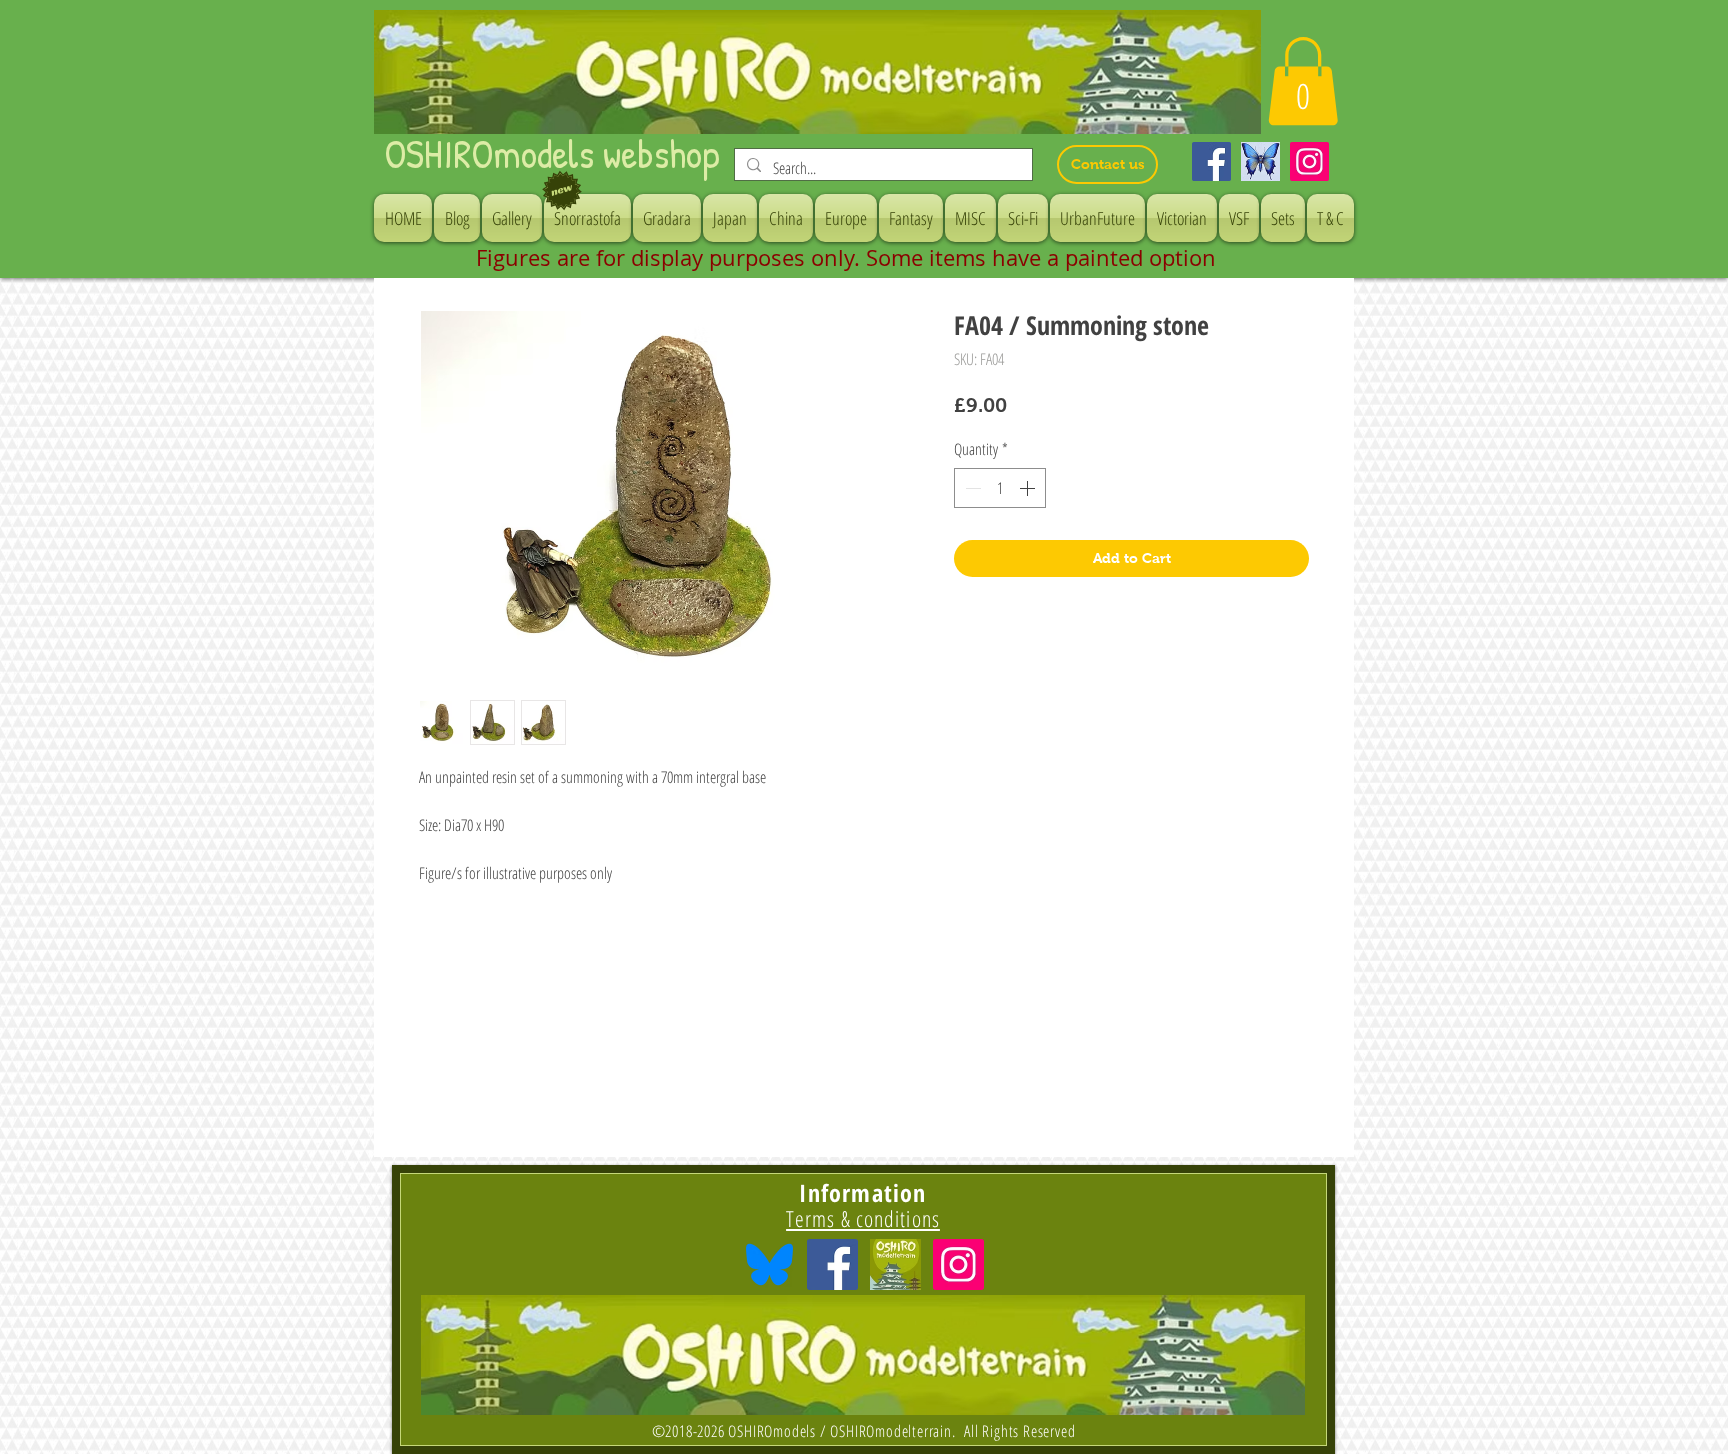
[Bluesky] (1260, 161)
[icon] (895, 1264)
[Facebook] (1211, 161)
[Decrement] (971, 488)
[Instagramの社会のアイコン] (958, 1264)
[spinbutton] (1000, 488)
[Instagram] (1309, 161)
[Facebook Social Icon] (832, 1264)
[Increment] (1029, 488)
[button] (1303, 81)
